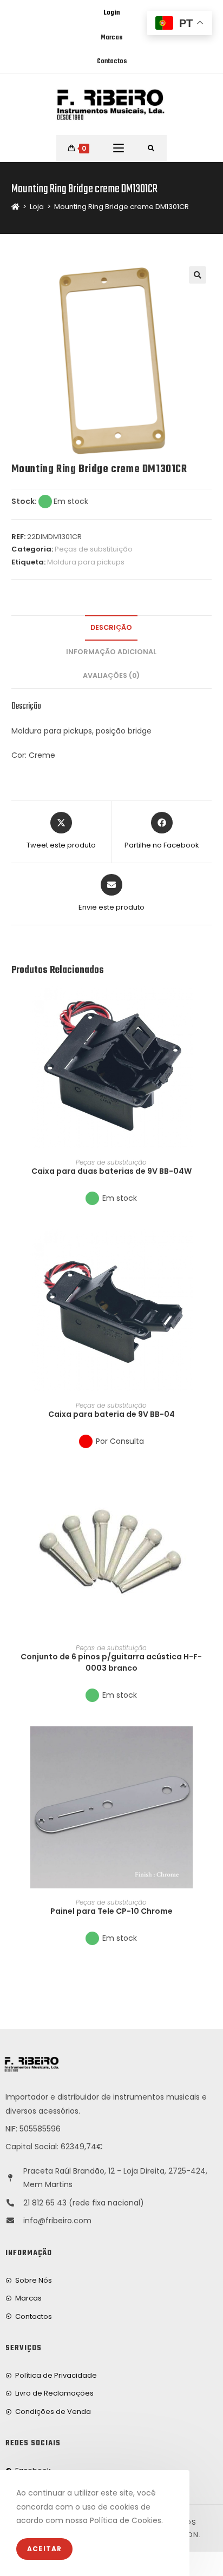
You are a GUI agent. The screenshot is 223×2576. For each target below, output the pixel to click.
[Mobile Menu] (119, 149)
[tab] (112, 628)
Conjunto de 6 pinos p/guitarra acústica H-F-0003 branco (111, 1662)
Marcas (111, 38)
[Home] (15, 207)
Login (111, 13)
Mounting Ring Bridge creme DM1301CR (122, 207)
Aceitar (44, 2549)
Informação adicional (111, 652)
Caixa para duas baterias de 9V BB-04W (111, 1171)
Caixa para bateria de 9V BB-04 (111, 1414)
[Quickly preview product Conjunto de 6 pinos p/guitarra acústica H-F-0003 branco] (208, 1491)
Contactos (112, 62)
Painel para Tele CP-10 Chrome (111, 1911)
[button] (208, 1033)
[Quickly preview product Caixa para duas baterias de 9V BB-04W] (208, 1005)
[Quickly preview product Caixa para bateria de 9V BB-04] (208, 1248)
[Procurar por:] (151, 149)
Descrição (111, 627)
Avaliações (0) (111, 675)
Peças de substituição (94, 549)
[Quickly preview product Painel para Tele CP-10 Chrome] (208, 1745)
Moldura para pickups (86, 562)
